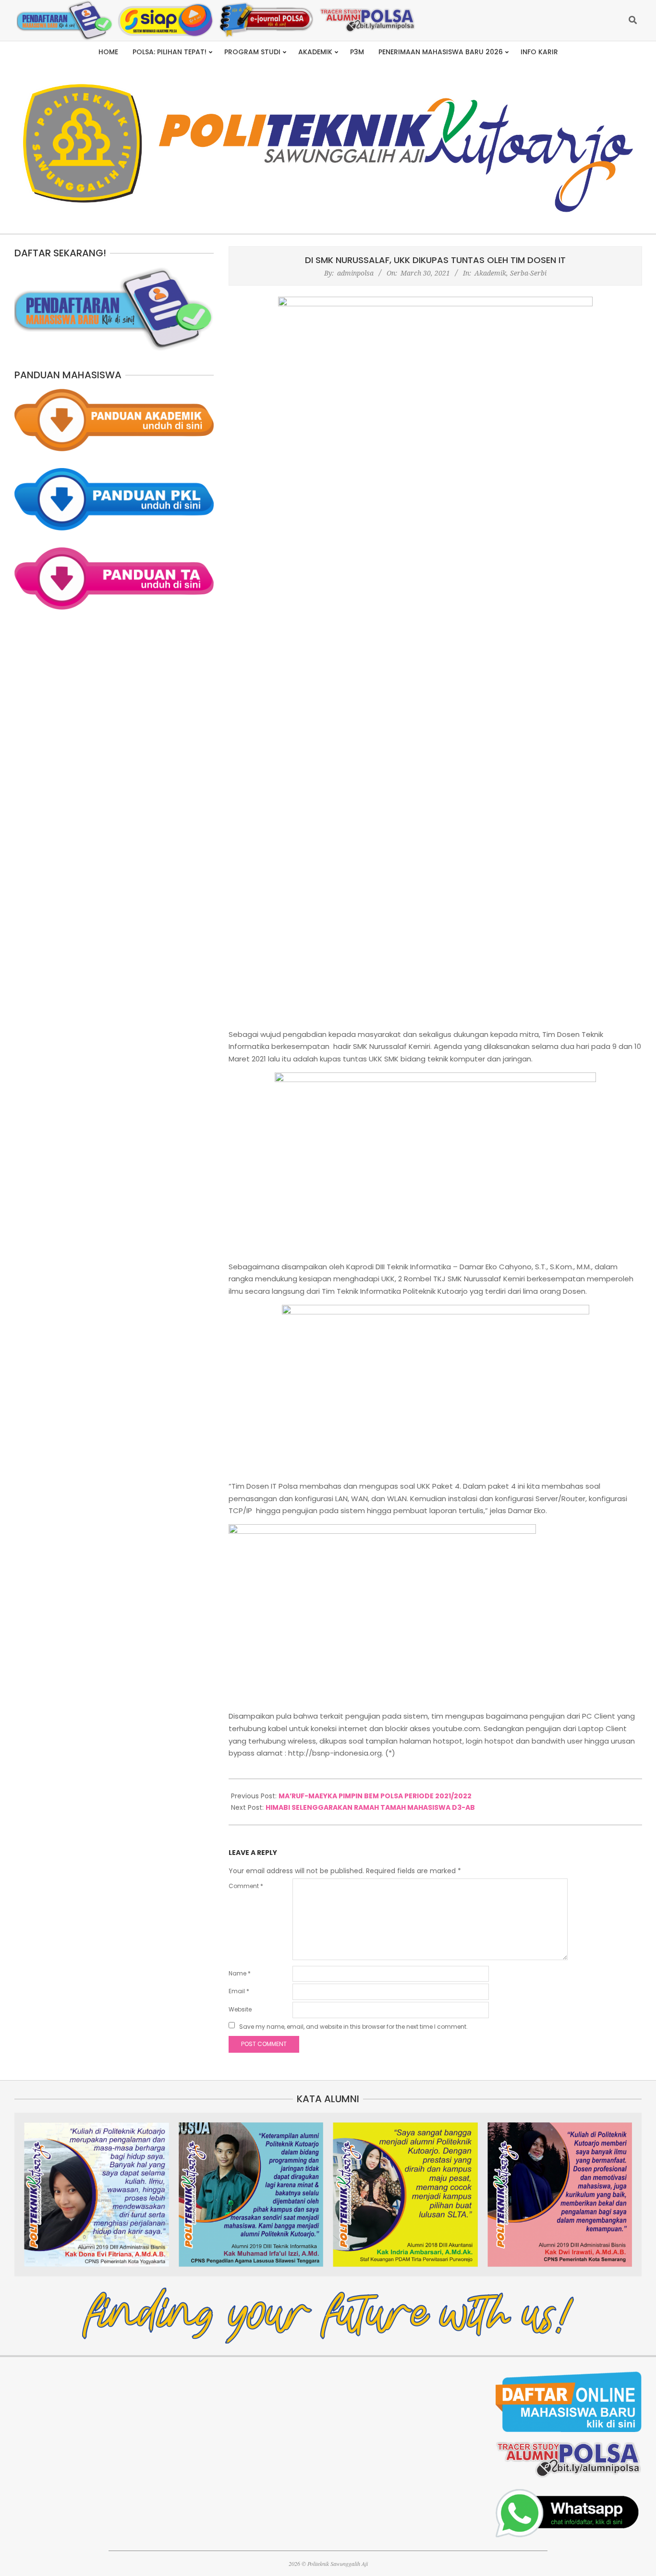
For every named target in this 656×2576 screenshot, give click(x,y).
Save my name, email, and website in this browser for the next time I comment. (353, 2027)
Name (240, 1973)
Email (239, 1991)
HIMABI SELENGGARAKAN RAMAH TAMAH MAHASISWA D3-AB (370, 1807)
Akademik (490, 273)
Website (240, 2009)
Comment (246, 1886)
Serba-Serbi (528, 273)
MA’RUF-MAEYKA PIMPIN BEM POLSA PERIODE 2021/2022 (375, 1796)
